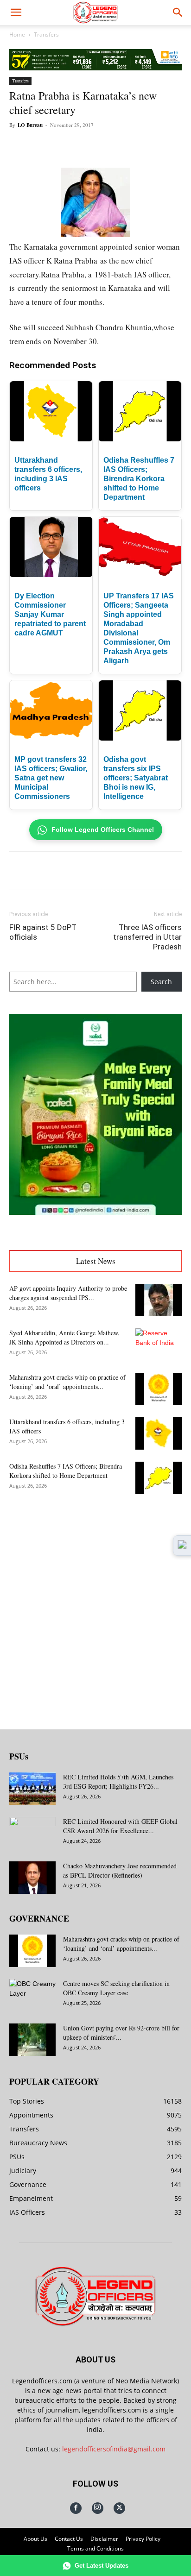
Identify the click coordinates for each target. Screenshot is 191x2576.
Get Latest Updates (102, 2566)
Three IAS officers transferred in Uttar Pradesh (147, 937)
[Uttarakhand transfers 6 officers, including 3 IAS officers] (159, 1433)
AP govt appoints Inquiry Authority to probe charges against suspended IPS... (68, 1293)
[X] (69, 146)
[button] (16, 13)
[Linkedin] (112, 146)
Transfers (46, 35)
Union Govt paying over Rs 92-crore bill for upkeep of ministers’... (121, 2033)
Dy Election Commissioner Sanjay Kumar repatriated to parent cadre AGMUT (50, 614)
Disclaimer (104, 2539)
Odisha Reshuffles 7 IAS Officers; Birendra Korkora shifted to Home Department (139, 479)
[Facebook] (48, 146)
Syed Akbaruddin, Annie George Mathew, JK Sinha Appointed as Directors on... (64, 1337)
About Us (35, 2539)
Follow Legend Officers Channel (103, 829)
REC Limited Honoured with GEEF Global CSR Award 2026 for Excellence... (120, 1826)
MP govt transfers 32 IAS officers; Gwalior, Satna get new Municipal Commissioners (51, 778)
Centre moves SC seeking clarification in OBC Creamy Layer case (116, 1988)
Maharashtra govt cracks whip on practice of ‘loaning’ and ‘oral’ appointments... (67, 1382)
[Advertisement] (95, 1604)
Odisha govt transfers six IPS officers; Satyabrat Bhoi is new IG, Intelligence (136, 778)
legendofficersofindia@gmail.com (114, 2449)
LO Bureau (30, 125)
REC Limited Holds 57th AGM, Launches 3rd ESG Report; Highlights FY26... (118, 1781)
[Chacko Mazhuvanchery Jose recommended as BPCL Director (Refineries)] (32, 1878)
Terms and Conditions (95, 2548)
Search (161, 982)
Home (17, 35)
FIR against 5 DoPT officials (43, 932)
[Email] (133, 146)
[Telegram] (154, 146)
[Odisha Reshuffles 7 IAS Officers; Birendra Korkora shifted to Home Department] (159, 1478)
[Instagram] (98, 2508)
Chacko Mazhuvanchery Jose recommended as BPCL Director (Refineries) (120, 1870)
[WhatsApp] (90, 146)
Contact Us (69, 2539)
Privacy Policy (143, 2539)
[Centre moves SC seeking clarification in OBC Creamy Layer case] (32, 1995)
